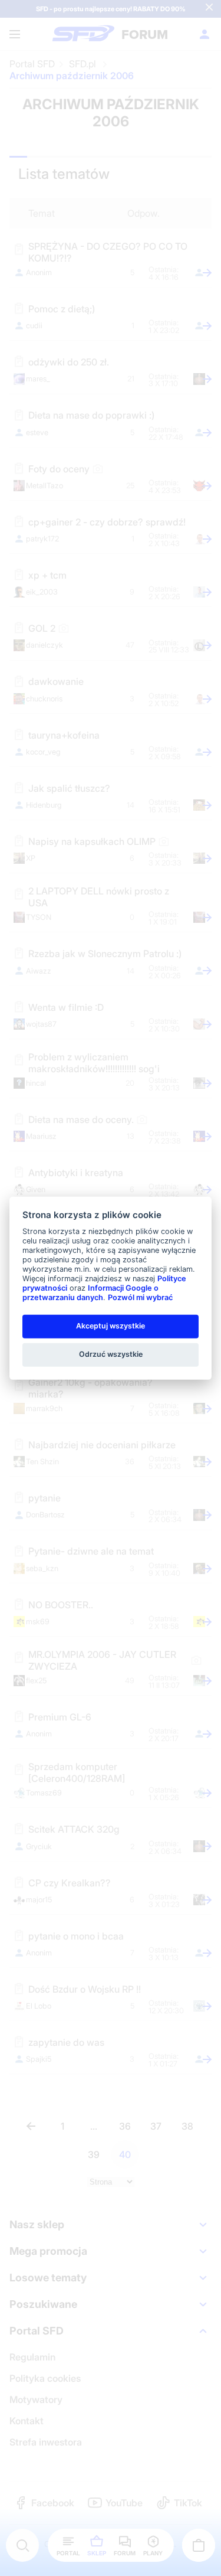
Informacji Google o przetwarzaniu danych (90, 1293)
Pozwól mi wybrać (140, 1297)
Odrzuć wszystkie (111, 1354)
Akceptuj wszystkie (111, 1326)
